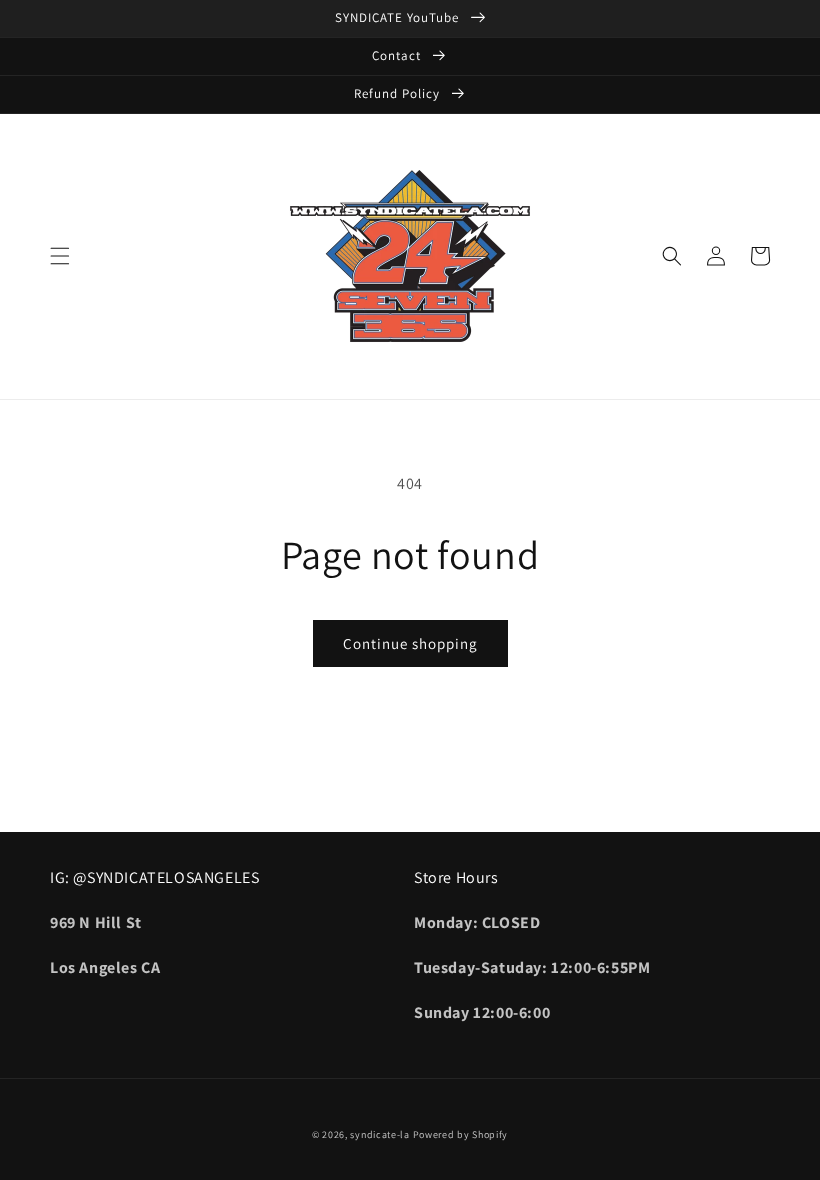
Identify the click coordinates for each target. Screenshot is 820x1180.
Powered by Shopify (461, 1134)
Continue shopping (410, 643)
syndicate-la (379, 1134)
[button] (60, 256)
